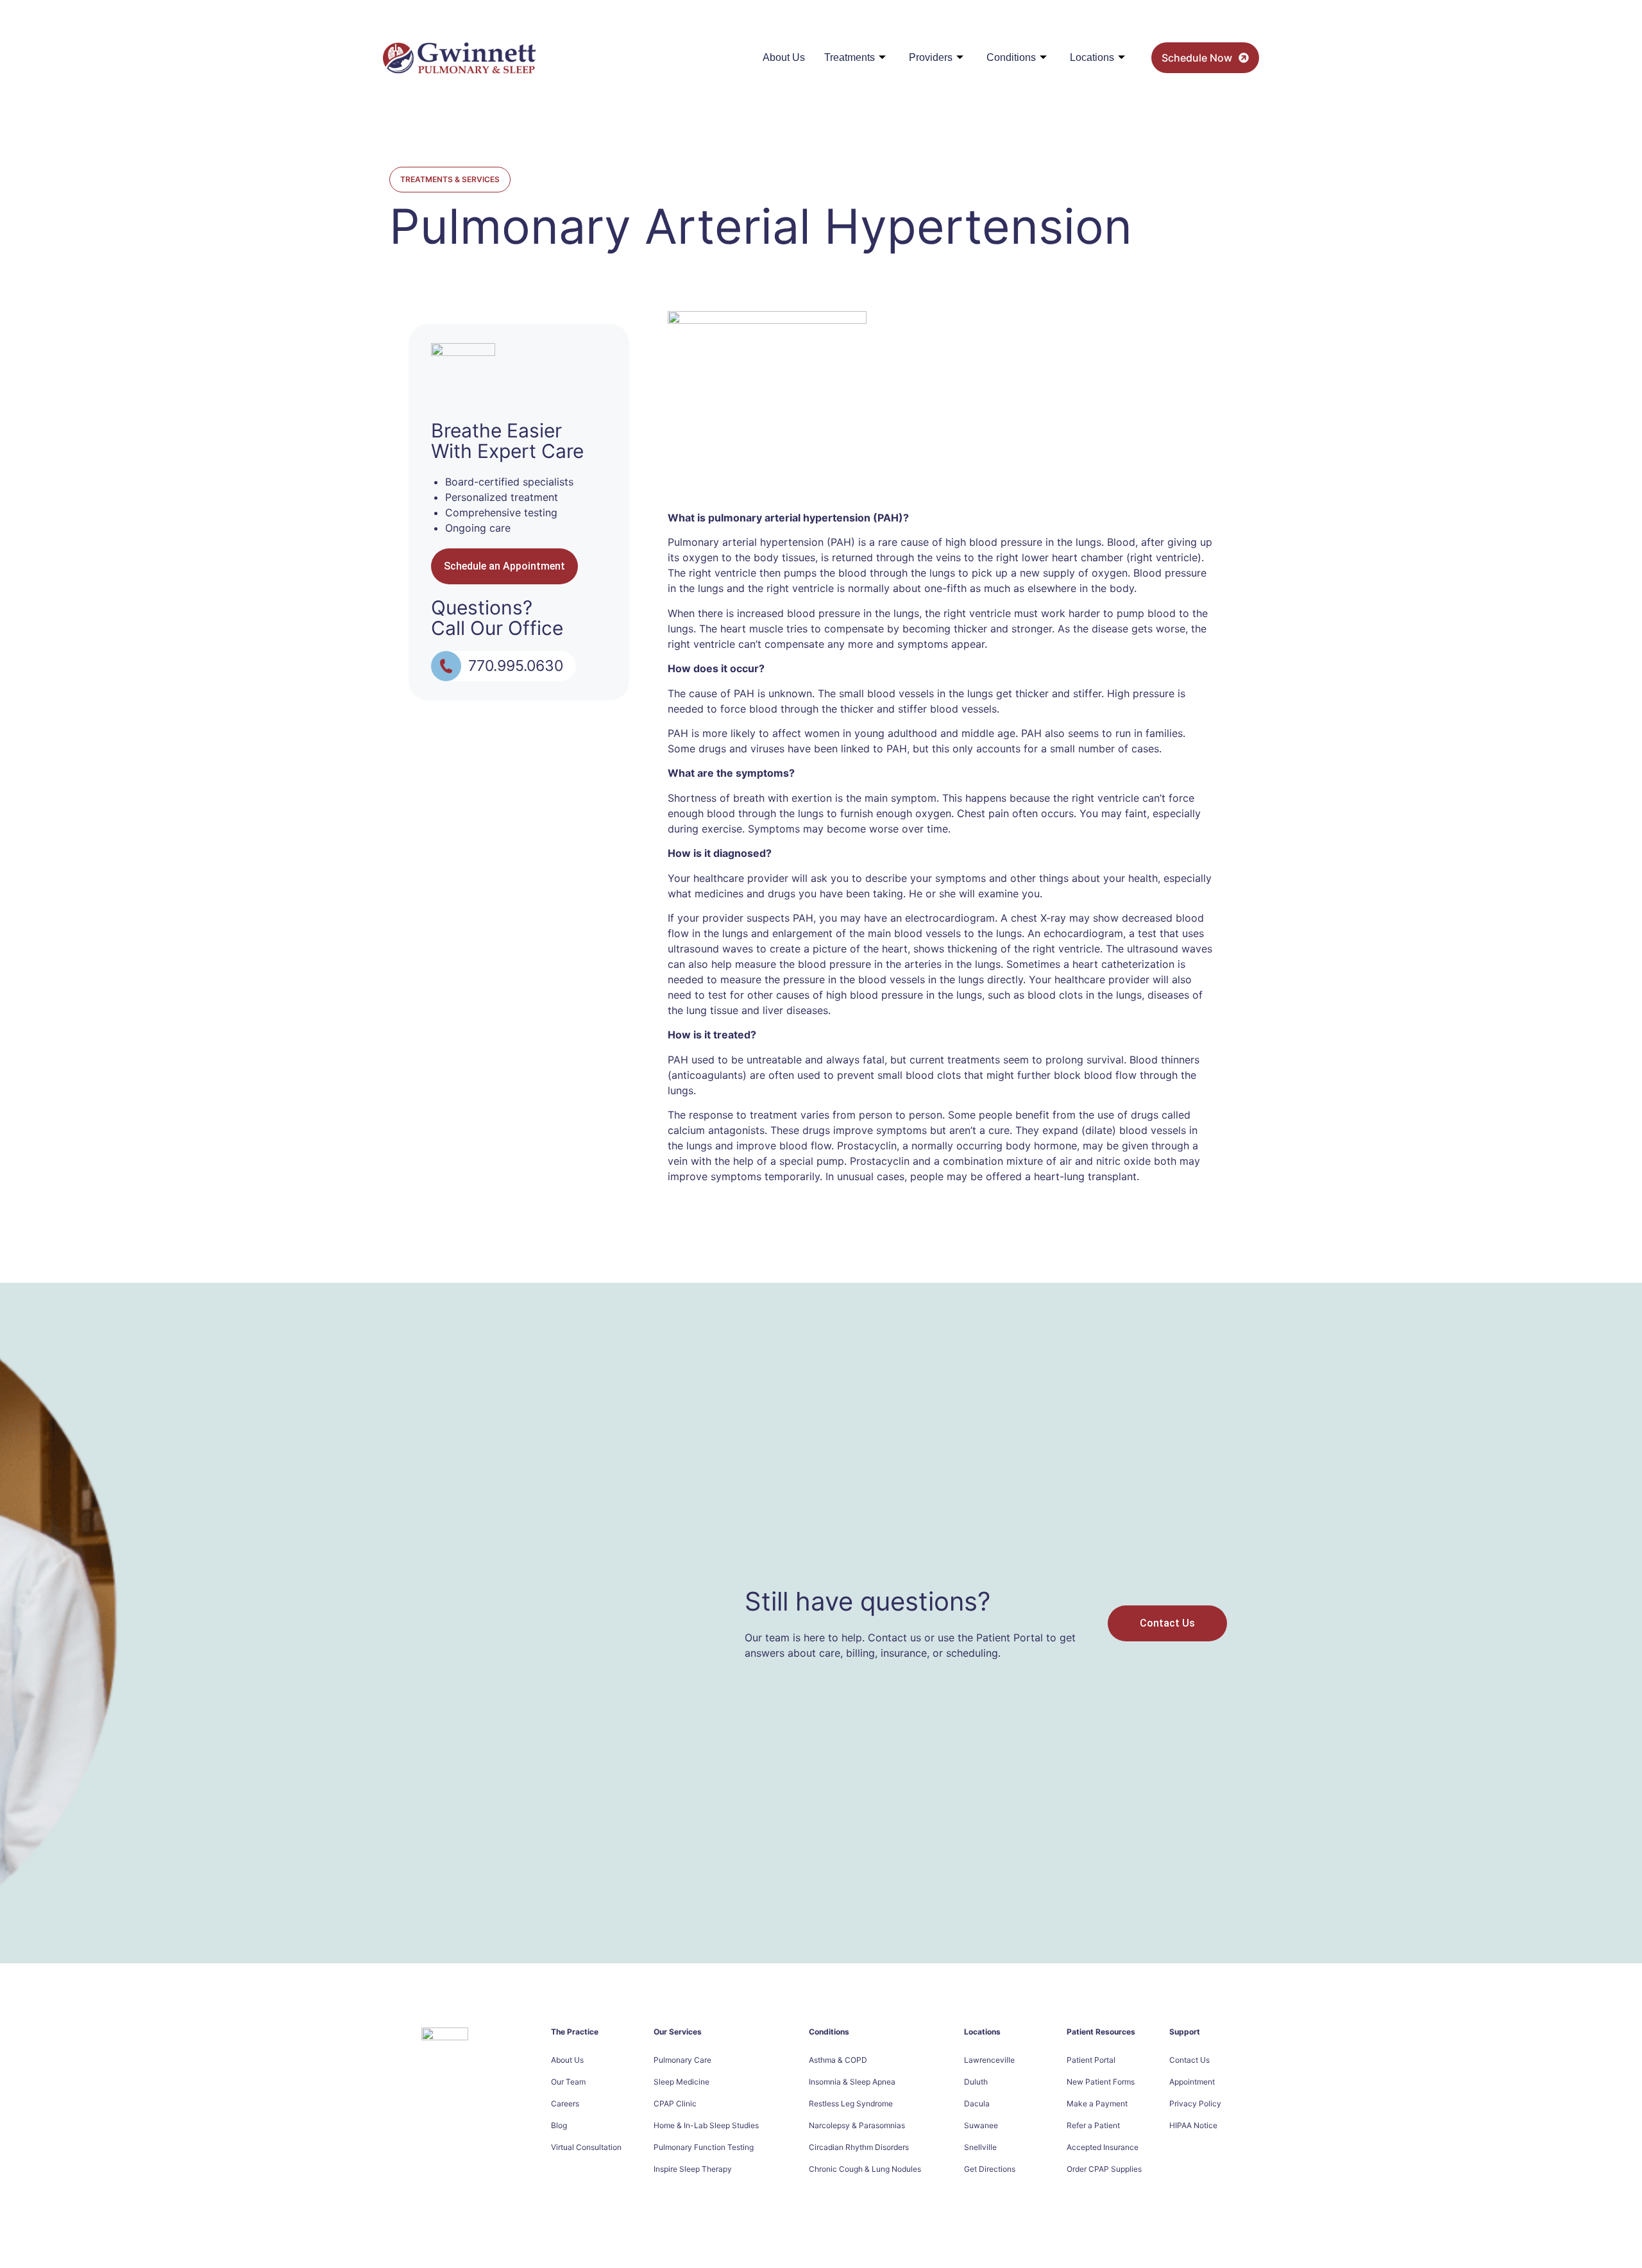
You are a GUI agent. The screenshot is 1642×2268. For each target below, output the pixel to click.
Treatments (850, 57)
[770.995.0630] (446, 666)
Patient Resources (1101, 2032)
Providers (931, 57)
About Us (784, 57)
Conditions (1011, 57)
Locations (1092, 57)
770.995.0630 (516, 666)
